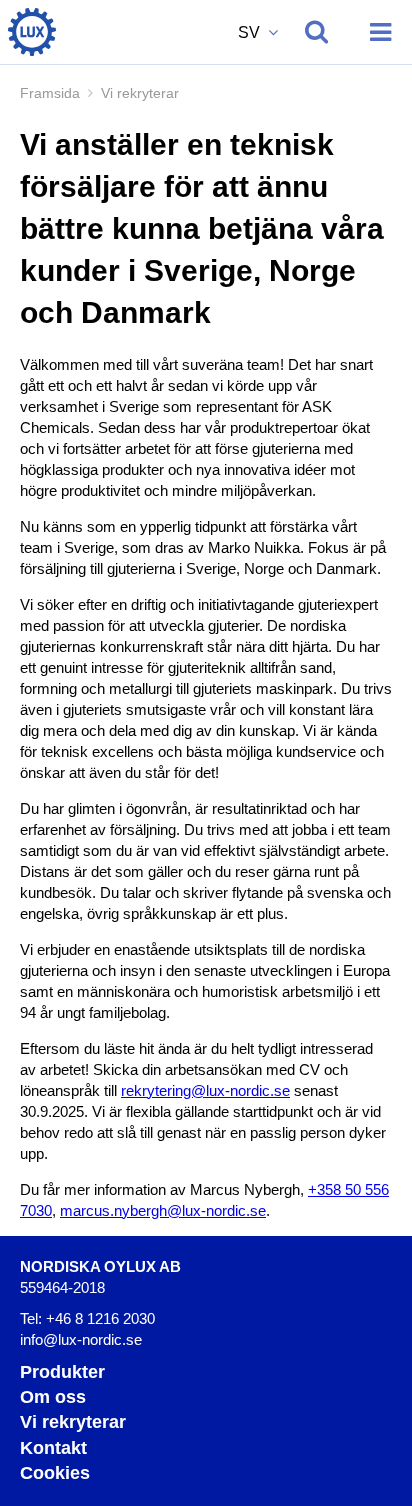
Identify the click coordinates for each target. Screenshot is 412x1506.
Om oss (53, 1397)
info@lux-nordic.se (81, 1339)
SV (251, 32)
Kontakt (53, 1448)
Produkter (62, 1372)
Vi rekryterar (73, 1422)
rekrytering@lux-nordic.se (205, 1090)
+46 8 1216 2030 (100, 1318)
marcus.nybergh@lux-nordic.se (163, 1210)
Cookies (55, 1473)
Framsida (50, 93)
